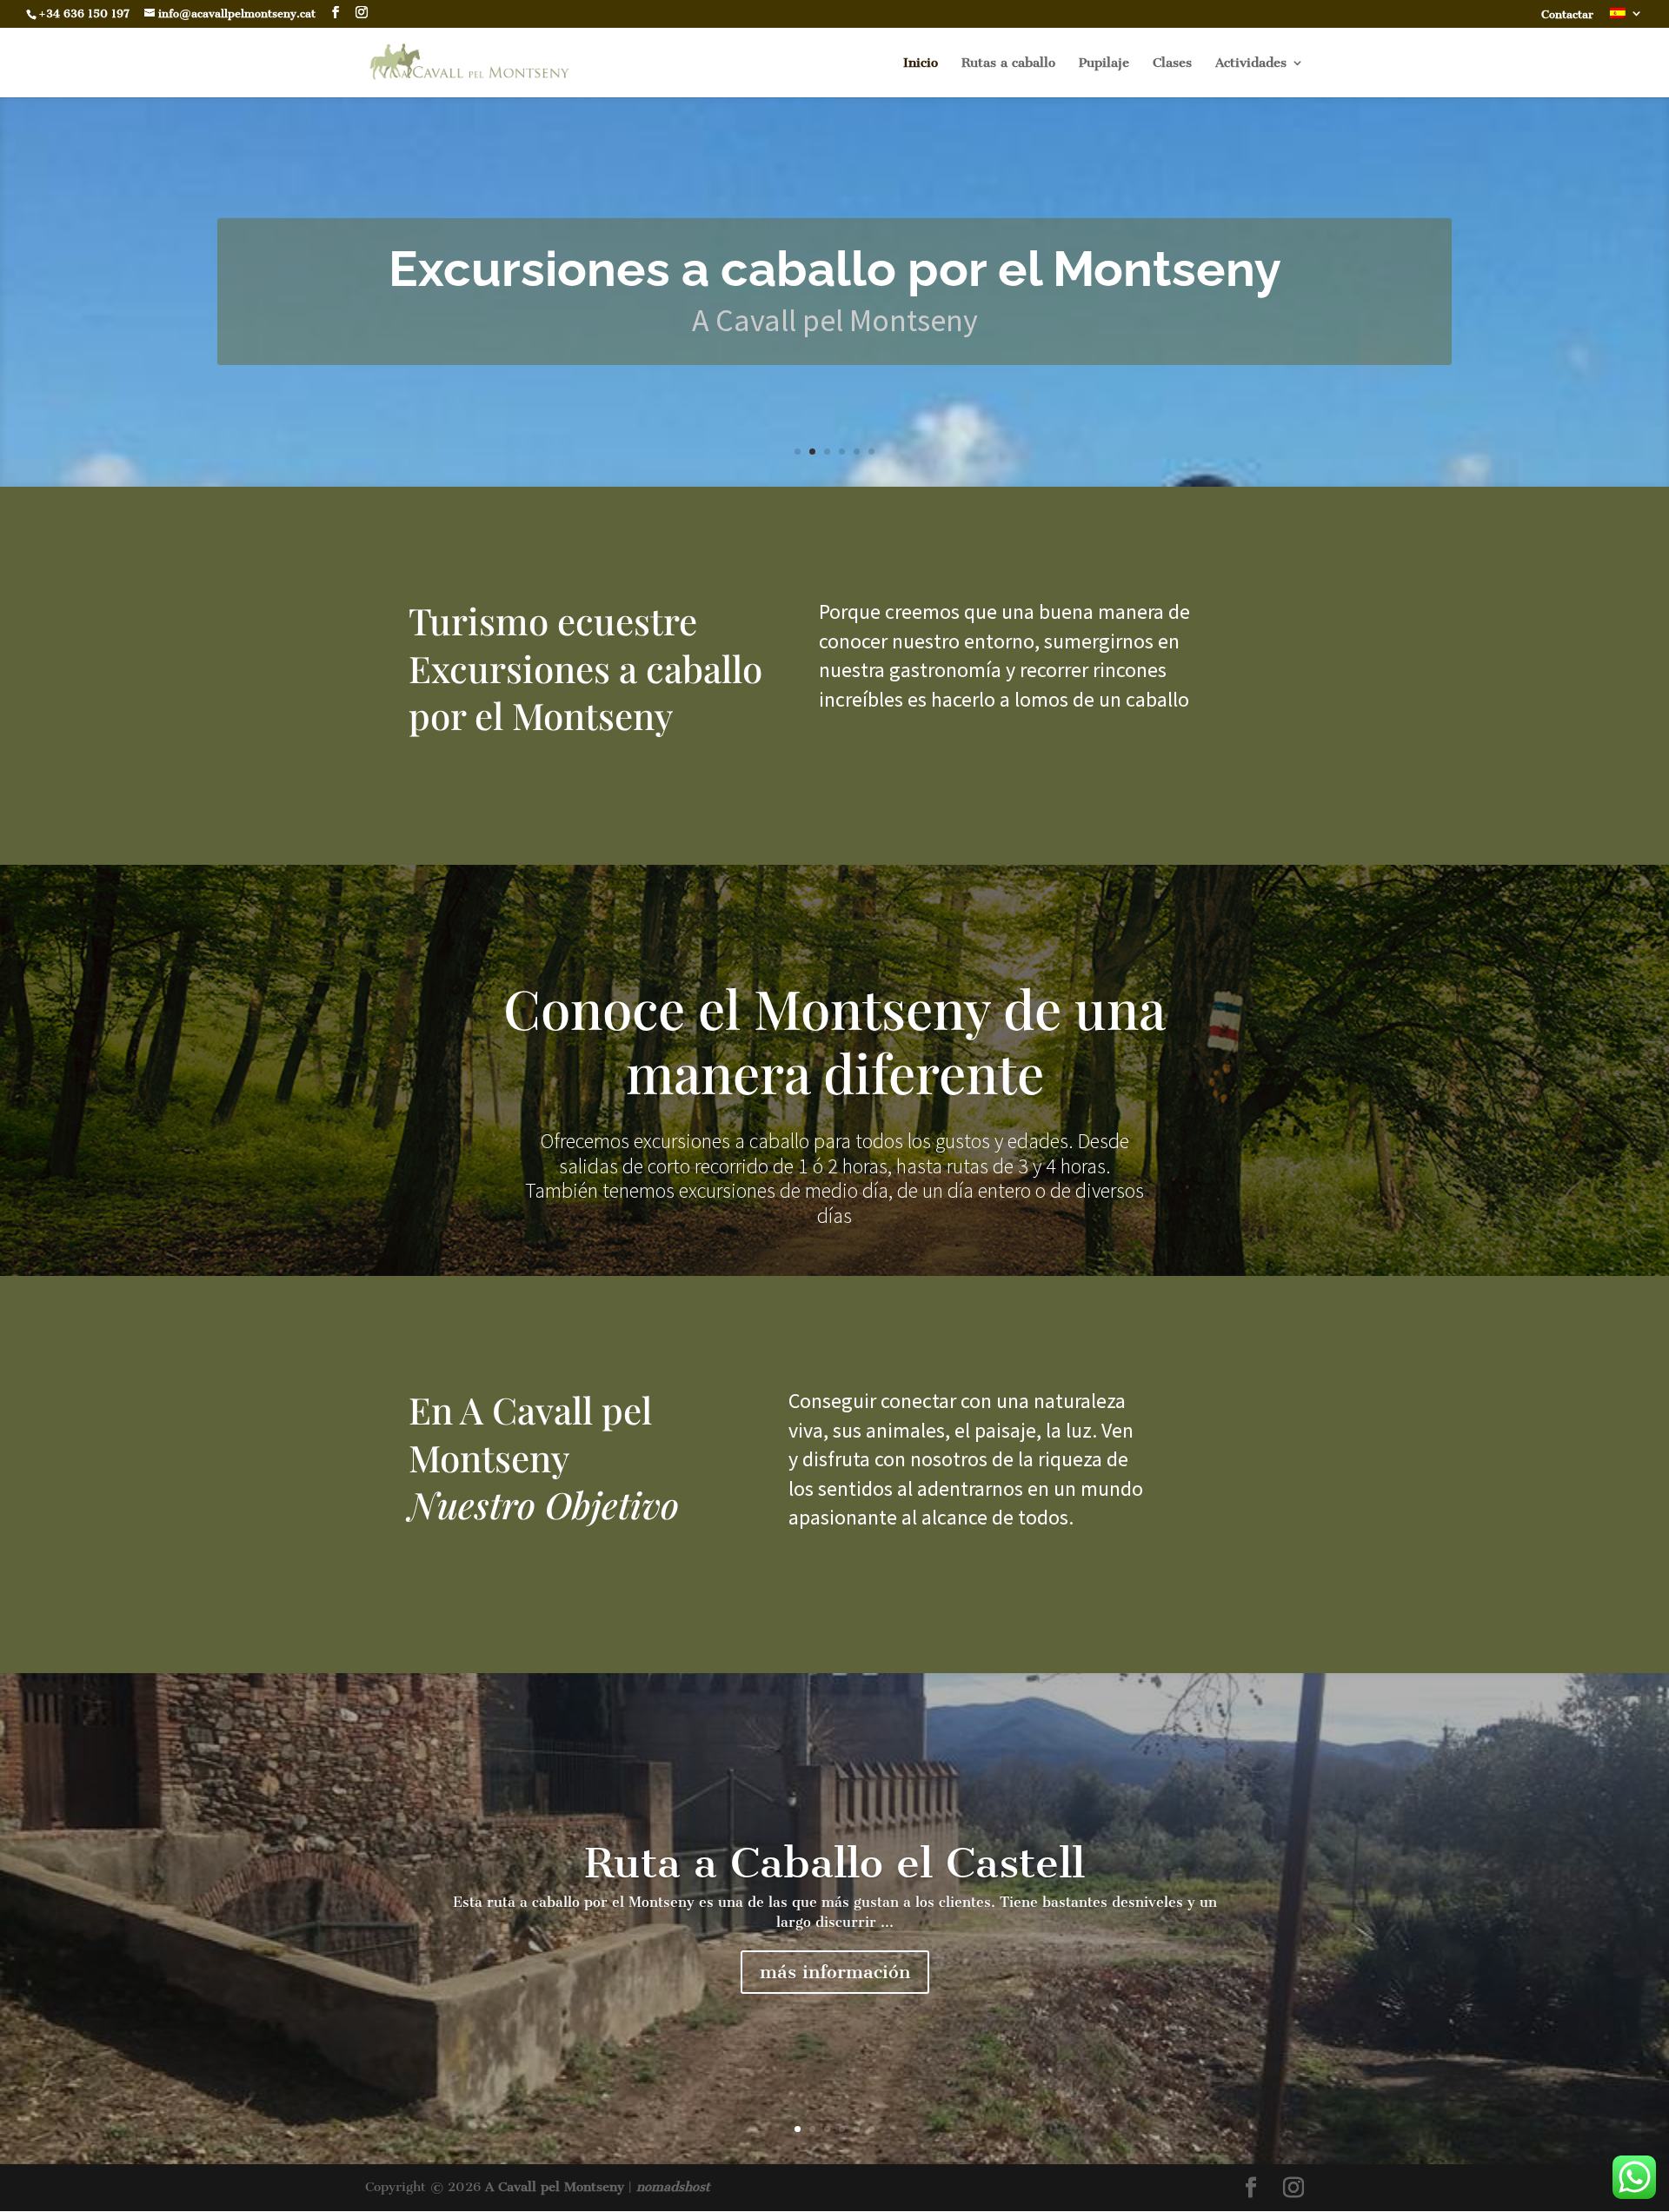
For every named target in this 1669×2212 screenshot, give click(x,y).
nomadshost (673, 2187)
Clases (1172, 63)
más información (835, 1972)
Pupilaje (1104, 63)
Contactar (1567, 15)
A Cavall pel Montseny (555, 2187)
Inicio (921, 63)
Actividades (1251, 63)
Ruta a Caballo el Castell (834, 1863)
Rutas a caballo (1008, 63)
